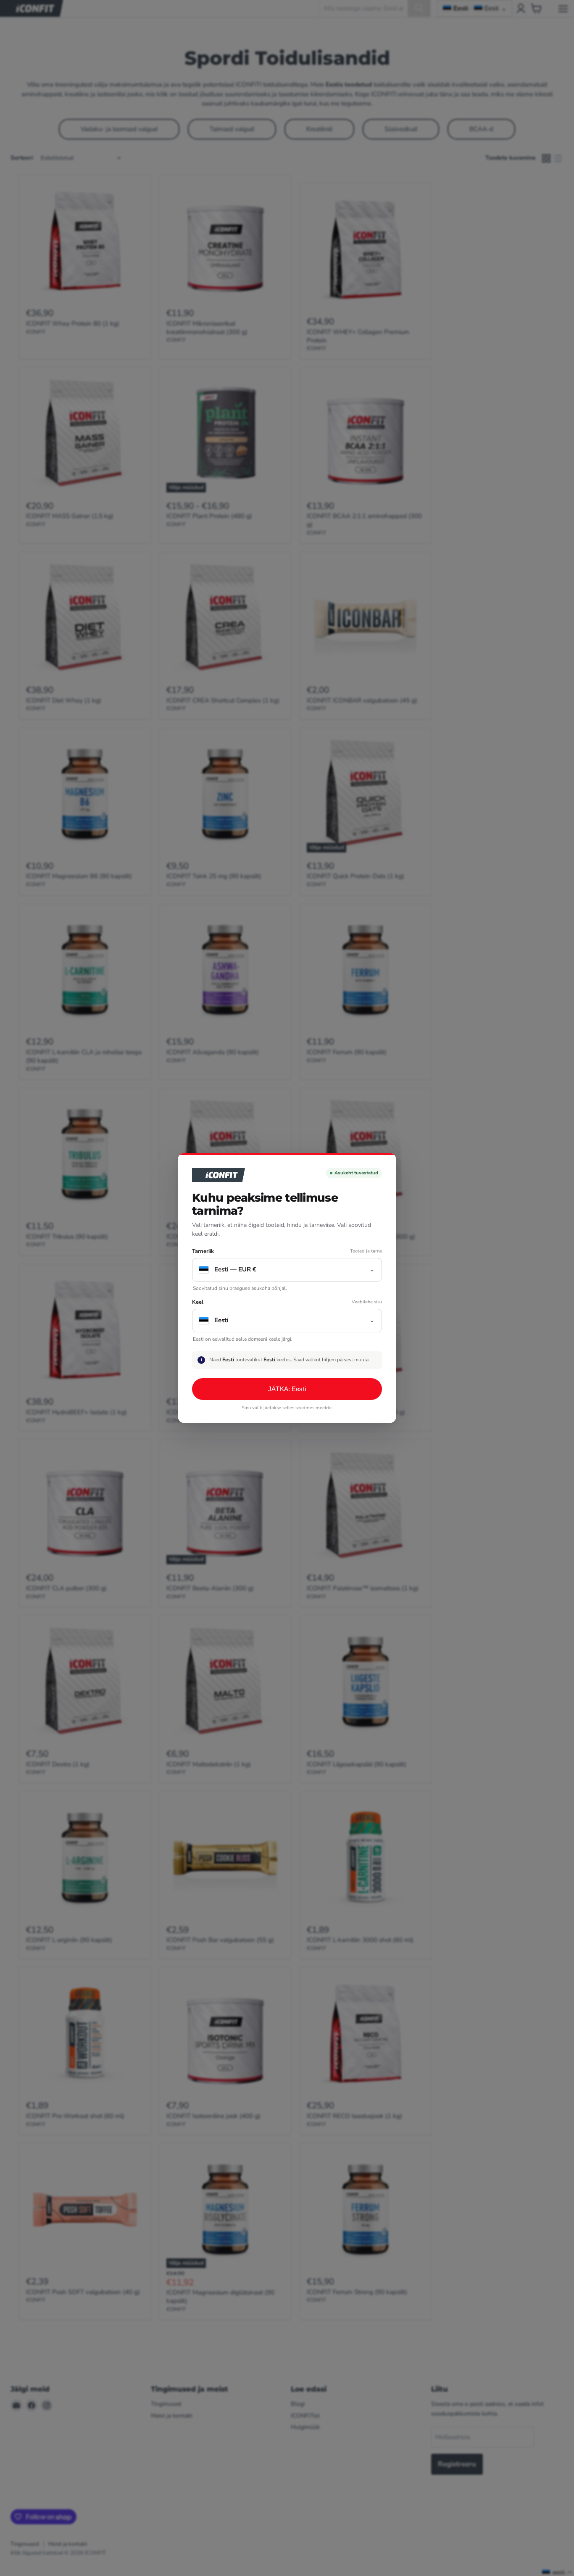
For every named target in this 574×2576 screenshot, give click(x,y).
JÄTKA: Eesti (287, 1389)
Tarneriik (203, 1251)
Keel (198, 1302)
